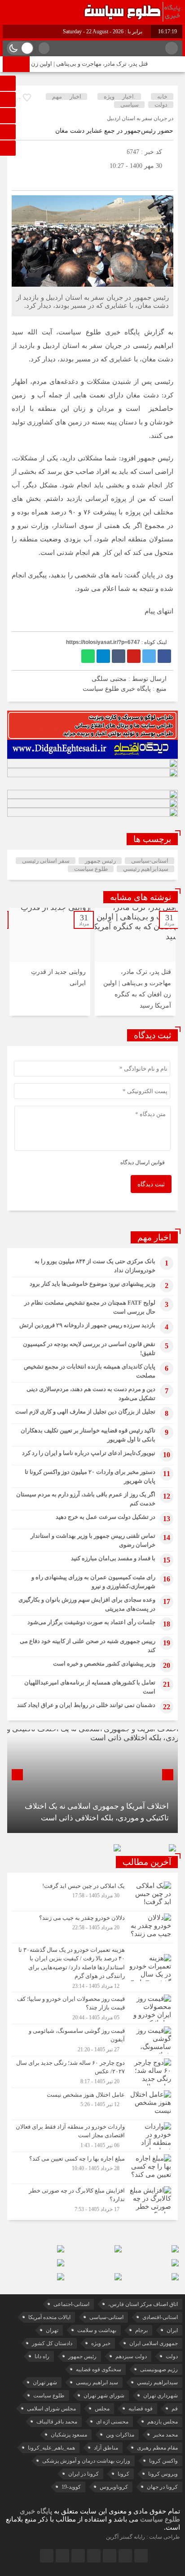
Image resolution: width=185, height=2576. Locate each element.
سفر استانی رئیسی (46, 861)
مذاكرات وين (120, 2435)
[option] (135, 962)
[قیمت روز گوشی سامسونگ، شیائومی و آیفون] (92, 2040)
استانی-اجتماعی (71, 2304)
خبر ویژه (101, 2343)
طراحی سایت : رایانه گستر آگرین (143, 2537)
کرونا (123, 2474)
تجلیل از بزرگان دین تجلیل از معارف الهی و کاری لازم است (85, 1412)
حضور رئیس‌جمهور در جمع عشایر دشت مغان (114, 131)
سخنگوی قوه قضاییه (99, 2369)
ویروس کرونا (163, 2474)
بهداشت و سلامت (97, 2330)
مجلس (102, 2409)
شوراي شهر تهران (104, 2396)
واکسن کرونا (163, 2461)
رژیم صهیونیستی (159, 2369)
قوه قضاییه (141, 2409)
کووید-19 (71, 2487)
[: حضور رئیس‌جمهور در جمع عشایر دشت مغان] (21, 179)
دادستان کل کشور (52, 2343)
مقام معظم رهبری (157, 2448)
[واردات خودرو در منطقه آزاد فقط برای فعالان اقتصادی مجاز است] (92, 2136)
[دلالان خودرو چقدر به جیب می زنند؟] (92, 1927)
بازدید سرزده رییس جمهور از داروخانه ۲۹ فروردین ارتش (87, 1325)
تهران (52, 2330)
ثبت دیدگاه (151, 1184)
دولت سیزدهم (131, 2356)
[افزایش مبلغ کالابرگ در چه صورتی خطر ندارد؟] (92, 2199)
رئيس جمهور (100, 861)
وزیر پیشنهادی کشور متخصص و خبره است (104, 1664)
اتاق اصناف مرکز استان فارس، (143, 2304)
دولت (161, 105)
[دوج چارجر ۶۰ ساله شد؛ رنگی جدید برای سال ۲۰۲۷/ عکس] (92, 2072)
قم (175, 2409)
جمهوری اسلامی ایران (154, 2343)
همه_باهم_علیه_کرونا (51, 2448)
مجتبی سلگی (109, 679)
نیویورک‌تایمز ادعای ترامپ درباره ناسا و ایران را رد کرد (89, 1453)
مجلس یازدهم (163, 2422)
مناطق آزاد (106, 2448)
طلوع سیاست (91, 869)
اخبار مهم (67, 97)
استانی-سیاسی (150, 861)
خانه (162, 97)
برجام (141, 2330)
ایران (172, 2330)
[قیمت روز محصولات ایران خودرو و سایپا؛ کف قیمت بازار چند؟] (92, 2008)
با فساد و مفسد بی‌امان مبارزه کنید (113, 1558)
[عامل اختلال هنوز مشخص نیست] (92, 2104)
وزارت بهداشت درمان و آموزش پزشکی (86, 2461)
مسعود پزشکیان (69, 2435)
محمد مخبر (165, 2435)
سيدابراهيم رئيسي (146, 869)
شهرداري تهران (161, 2396)
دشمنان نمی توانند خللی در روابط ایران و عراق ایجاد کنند (86, 1705)
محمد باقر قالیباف (57, 2422)
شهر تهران (45, 2382)
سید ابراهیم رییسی (97, 2382)
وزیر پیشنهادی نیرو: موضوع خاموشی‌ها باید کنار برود (92, 1284)
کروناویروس (114, 2487)
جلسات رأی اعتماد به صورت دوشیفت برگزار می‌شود (91, 1622)
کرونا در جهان (162, 2487)
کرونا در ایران (84, 2474)
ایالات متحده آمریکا (49, 2317)
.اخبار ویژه (119, 97)
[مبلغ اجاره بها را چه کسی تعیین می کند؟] (92, 2168)
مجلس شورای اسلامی (51, 2409)
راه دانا (42, 2356)
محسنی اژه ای (112, 2422)
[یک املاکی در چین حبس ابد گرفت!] (92, 1895)
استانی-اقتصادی (160, 2317)
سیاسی (130, 105)
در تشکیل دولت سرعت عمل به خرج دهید (106, 1517)
